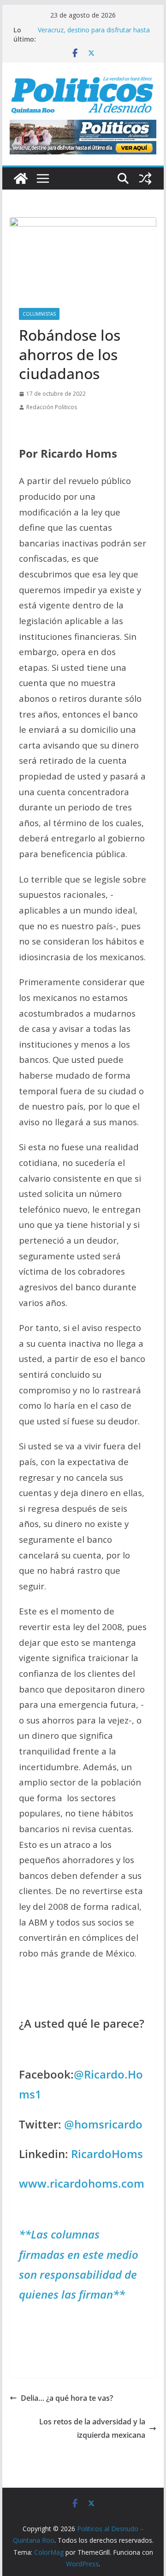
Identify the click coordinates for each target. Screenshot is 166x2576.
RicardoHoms (107, 2154)
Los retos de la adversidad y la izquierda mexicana (92, 2428)
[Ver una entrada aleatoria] (145, 178)
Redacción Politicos (52, 407)
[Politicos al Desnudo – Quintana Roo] (21, 178)
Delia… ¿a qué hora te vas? (67, 2398)
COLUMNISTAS (39, 314)
